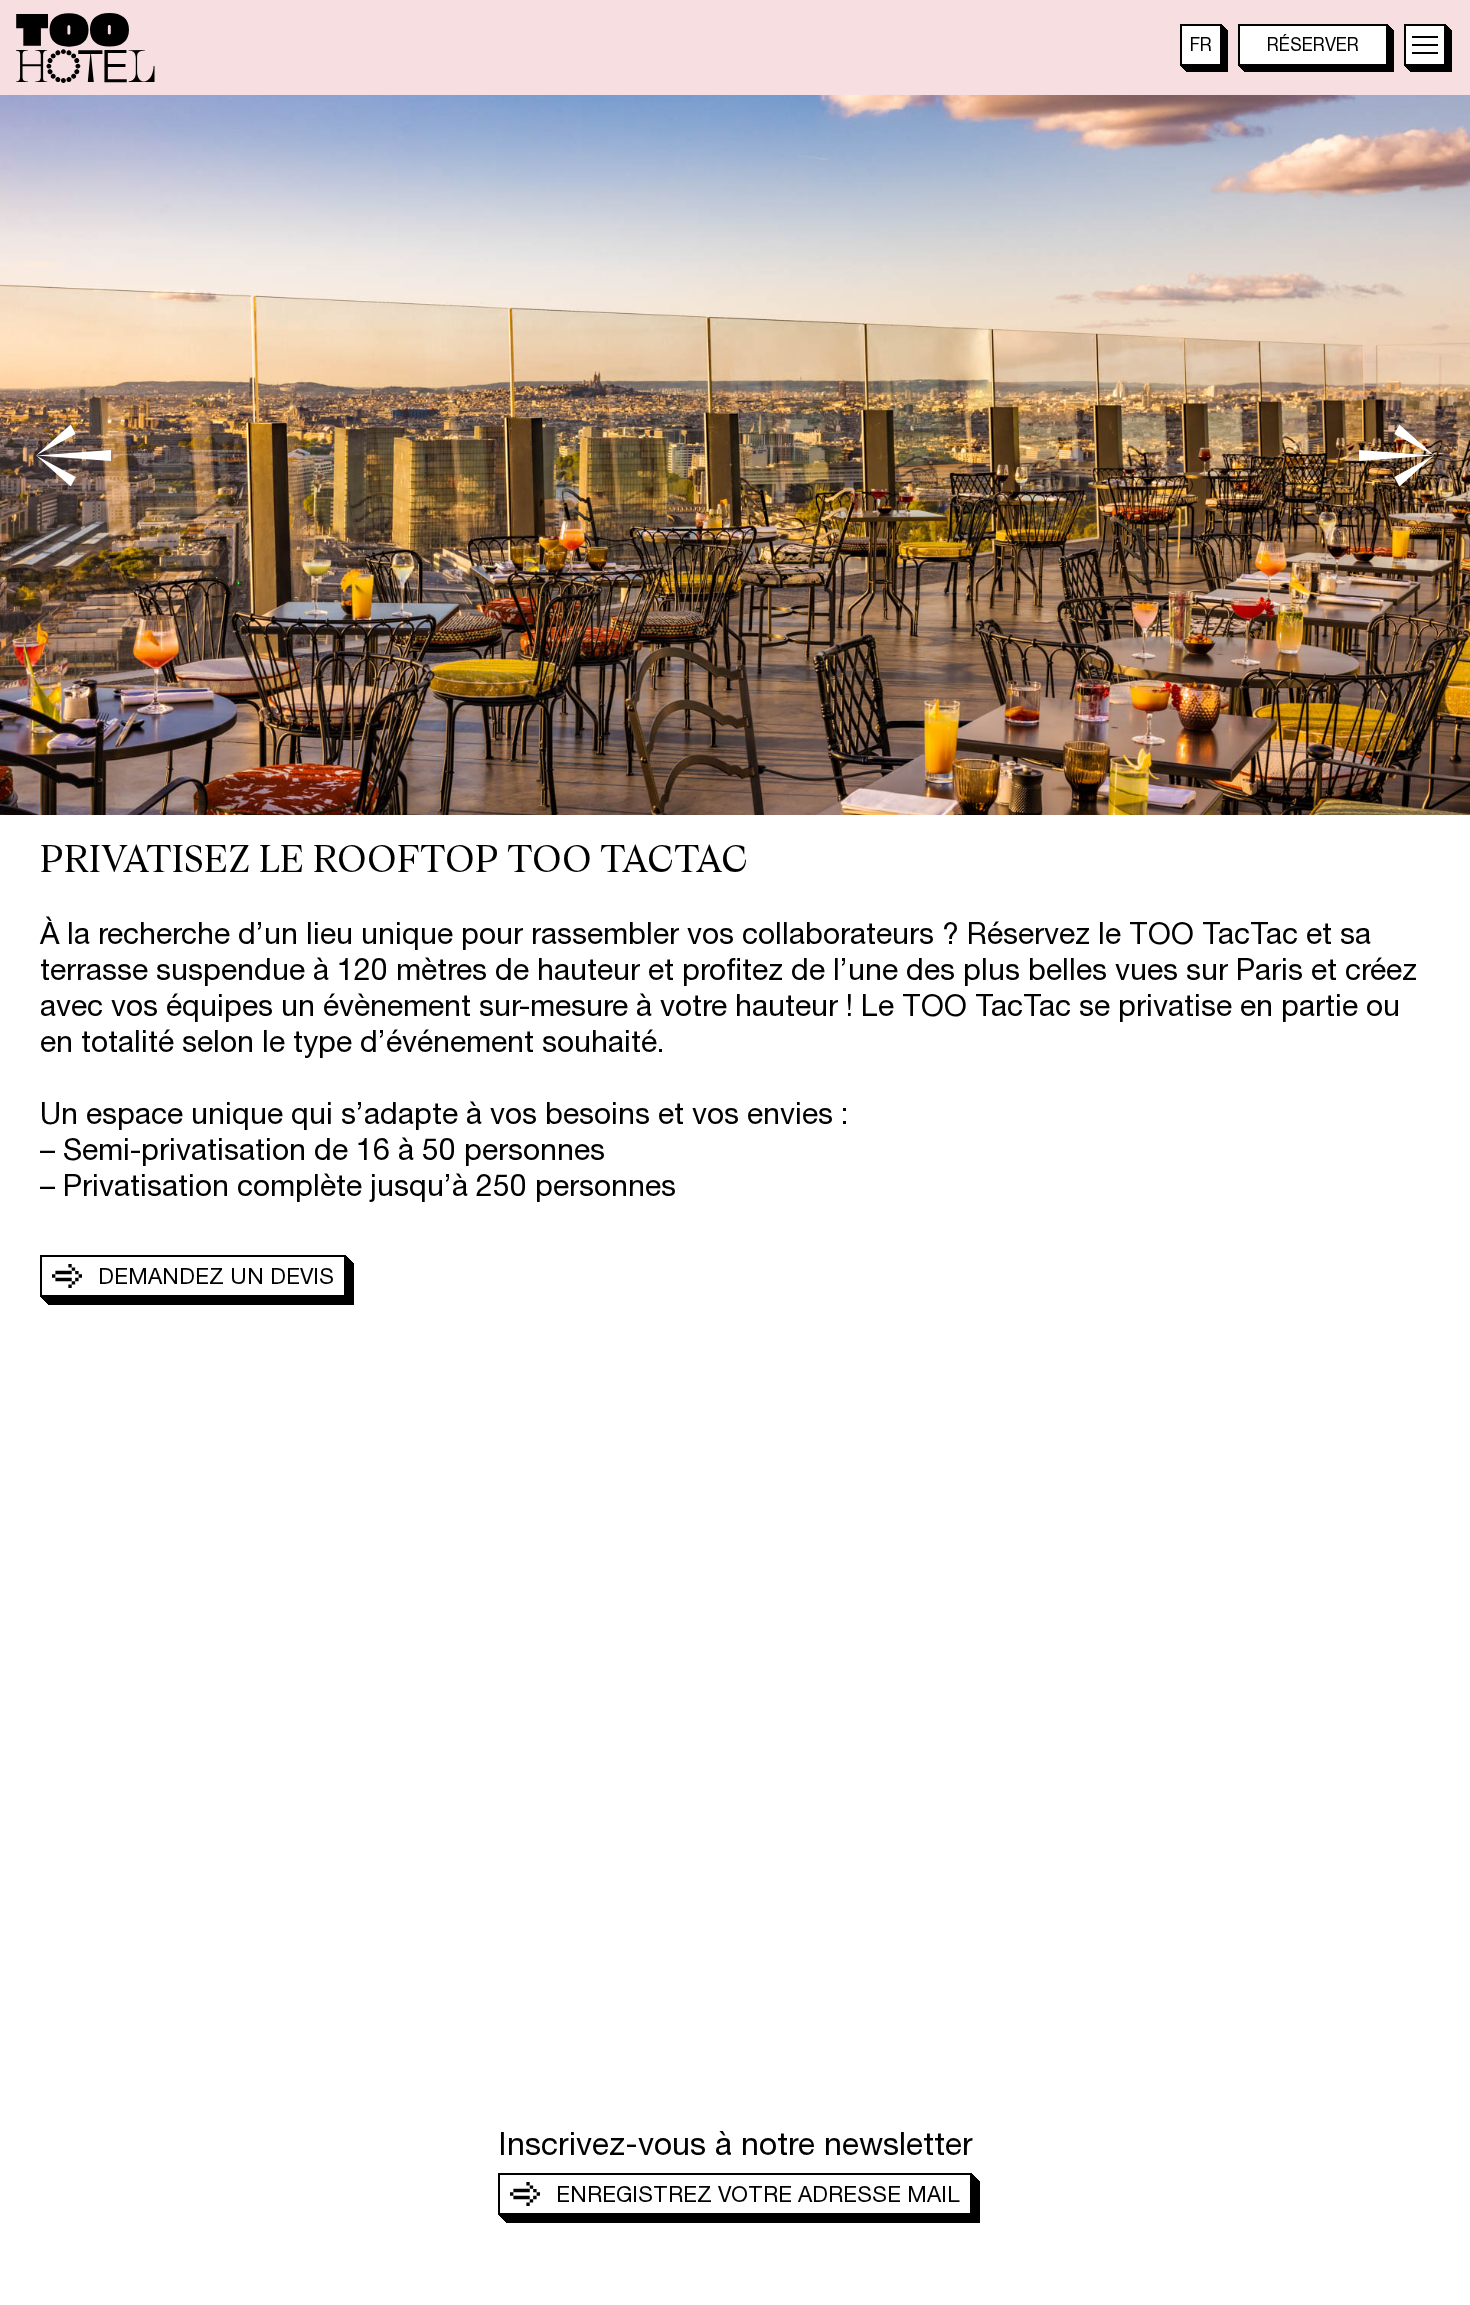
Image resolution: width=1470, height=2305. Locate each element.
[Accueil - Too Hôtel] (85, 48)
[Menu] (1425, 45)
